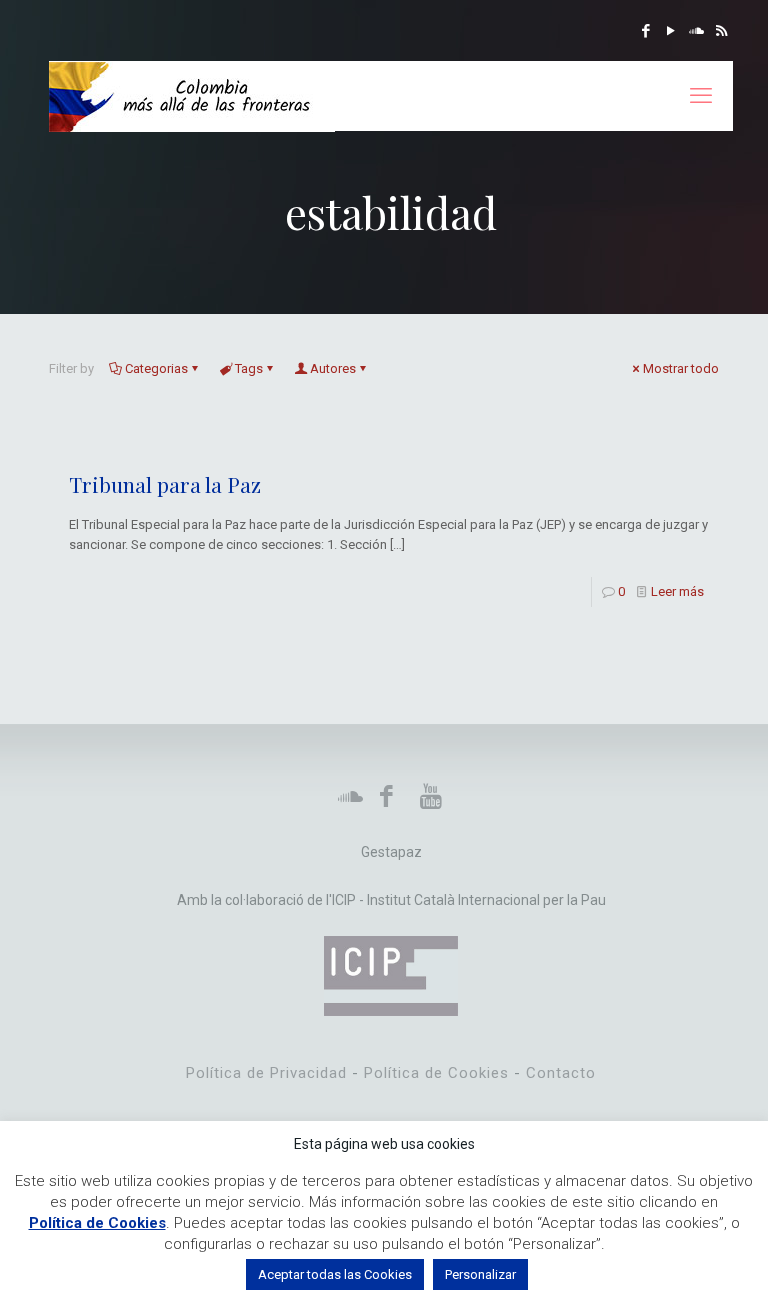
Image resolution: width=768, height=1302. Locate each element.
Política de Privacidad (266, 1073)
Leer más (677, 591)
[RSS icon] (721, 31)
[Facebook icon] (646, 31)
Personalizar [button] (480, 1274)
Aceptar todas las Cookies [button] (335, 1274)
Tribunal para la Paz (165, 484)
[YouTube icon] (671, 31)
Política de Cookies (436, 1073)
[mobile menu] (701, 96)
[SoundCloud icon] (696, 31)
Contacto (561, 1073)
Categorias (156, 368)
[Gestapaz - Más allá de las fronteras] (192, 96)
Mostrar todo (681, 368)
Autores (333, 368)
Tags (249, 368)
